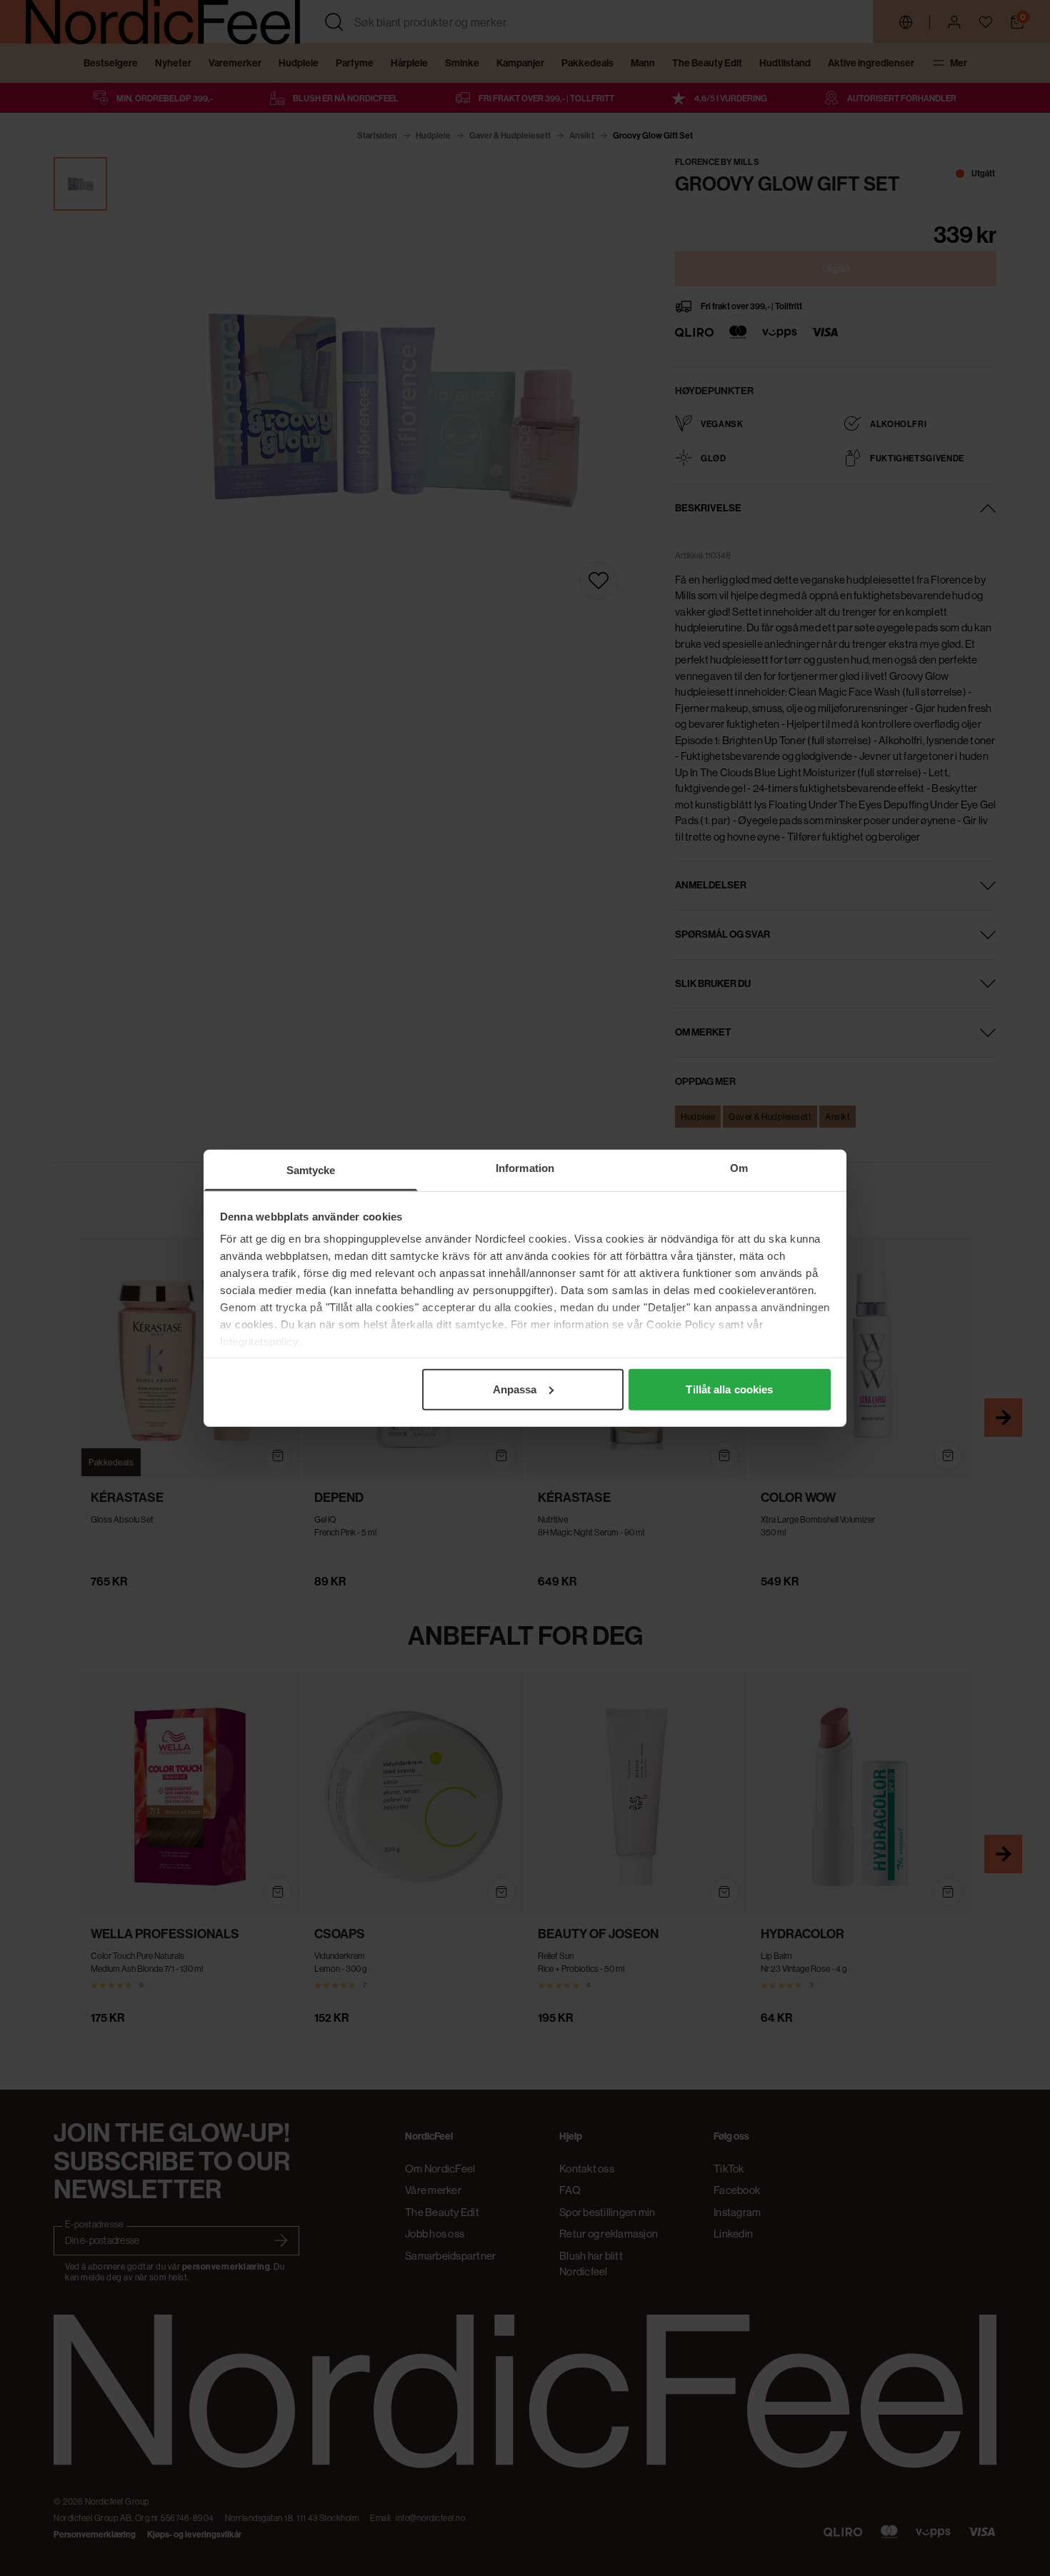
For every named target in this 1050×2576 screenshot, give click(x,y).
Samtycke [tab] (311, 1169)
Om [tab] (739, 1167)
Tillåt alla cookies (729, 1389)
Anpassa (515, 1389)
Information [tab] (525, 1167)
